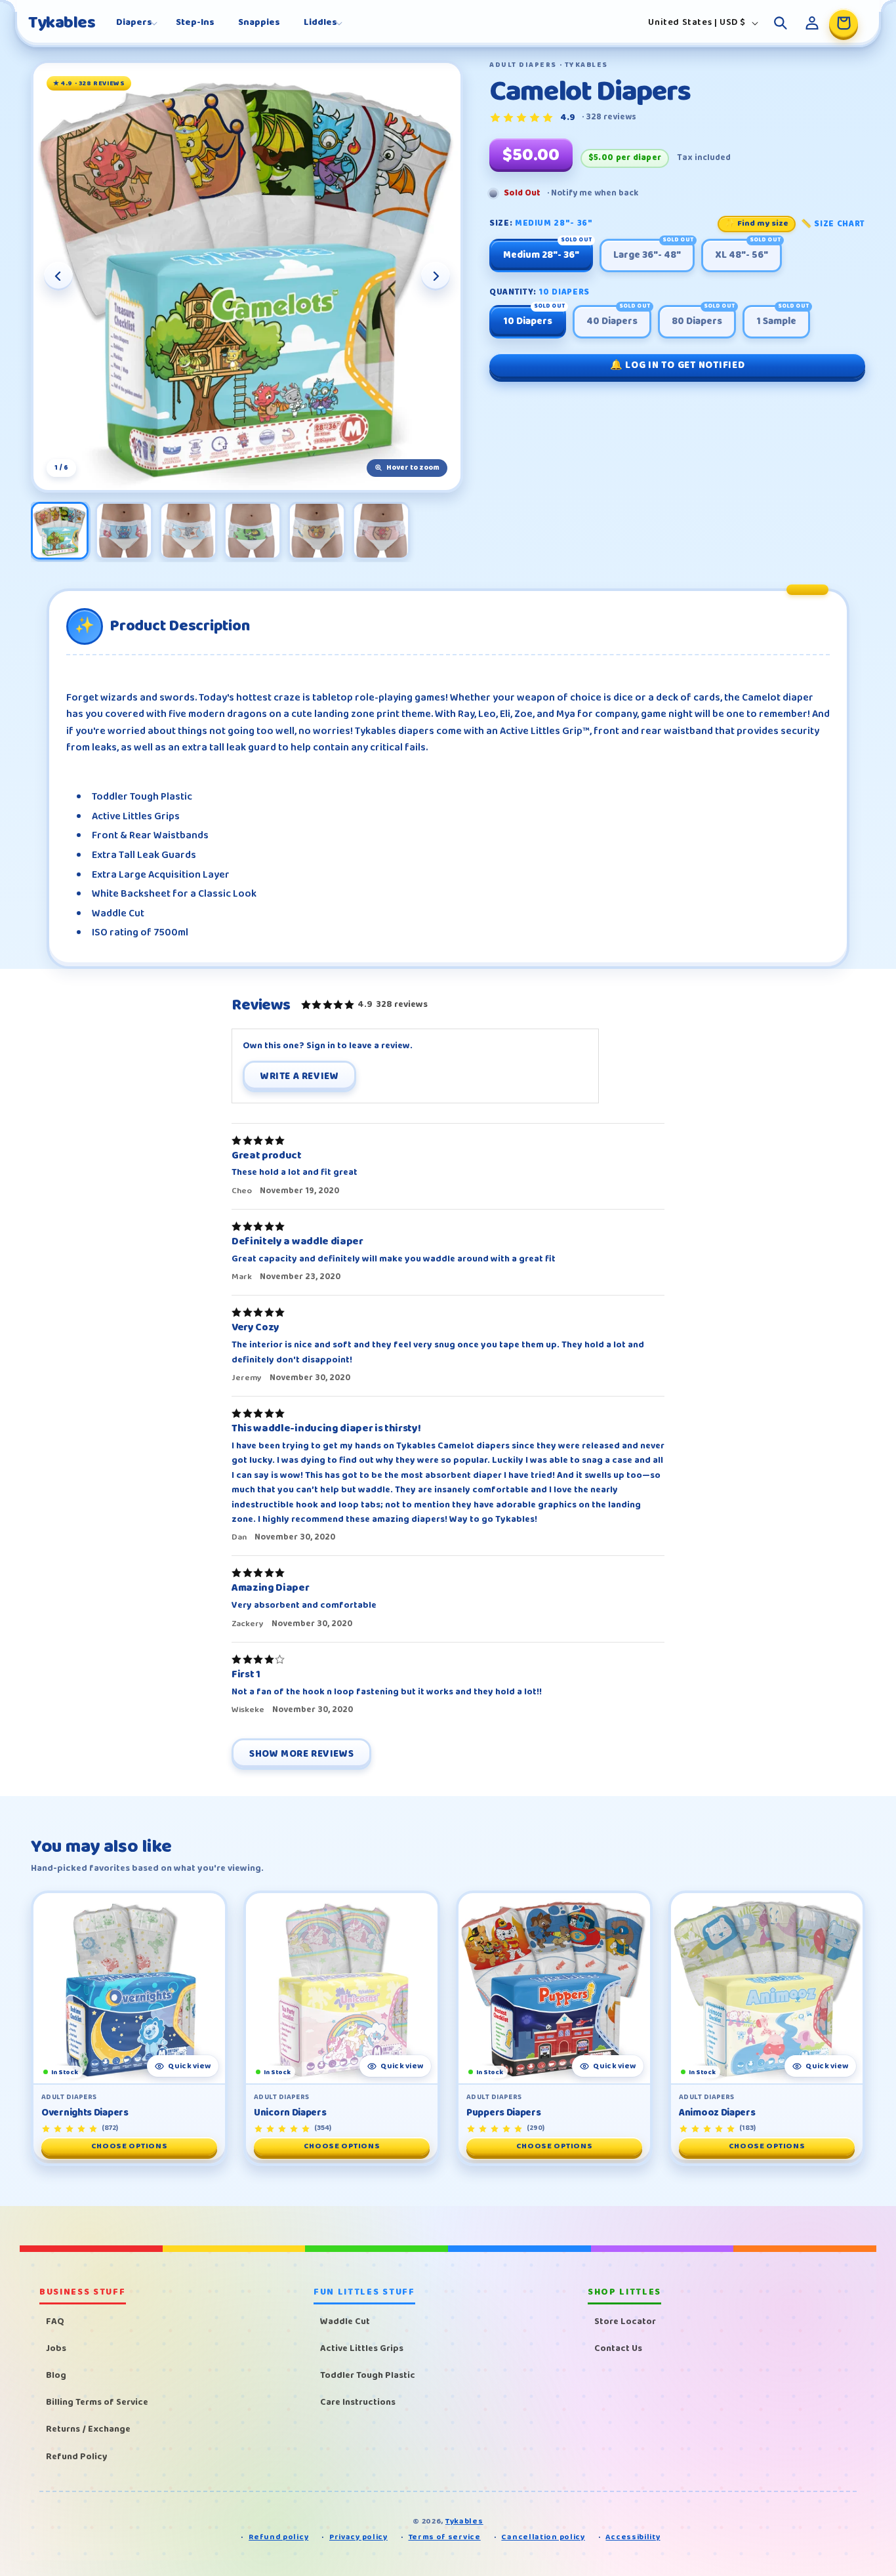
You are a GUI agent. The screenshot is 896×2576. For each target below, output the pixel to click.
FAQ (55, 2321)
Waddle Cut (345, 2321)
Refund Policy (77, 2456)
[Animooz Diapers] (767, 1988)
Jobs (56, 2348)
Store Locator (625, 2321)
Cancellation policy (543, 2538)
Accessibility (633, 2538)
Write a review (299, 1076)
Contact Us (618, 2348)
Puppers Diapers (504, 2113)
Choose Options (129, 2146)
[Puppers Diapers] (554, 1988)
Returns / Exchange (88, 2429)
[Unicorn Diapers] (342, 1988)
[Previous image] (58, 276)
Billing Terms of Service (97, 2402)
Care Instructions (358, 2402)
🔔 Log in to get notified (677, 365)
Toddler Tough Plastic (368, 2375)
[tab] (60, 531)
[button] (134, 22)
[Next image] (436, 276)
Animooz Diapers (717, 2113)
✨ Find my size (757, 224)
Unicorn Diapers (290, 2113)
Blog (56, 2375)
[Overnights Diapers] (129, 1988)
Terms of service (445, 2538)
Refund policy (278, 2538)
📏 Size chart (833, 224)
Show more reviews (301, 1754)
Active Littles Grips (362, 2348)
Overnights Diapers (85, 2113)
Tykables (464, 2521)
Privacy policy (358, 2538)
